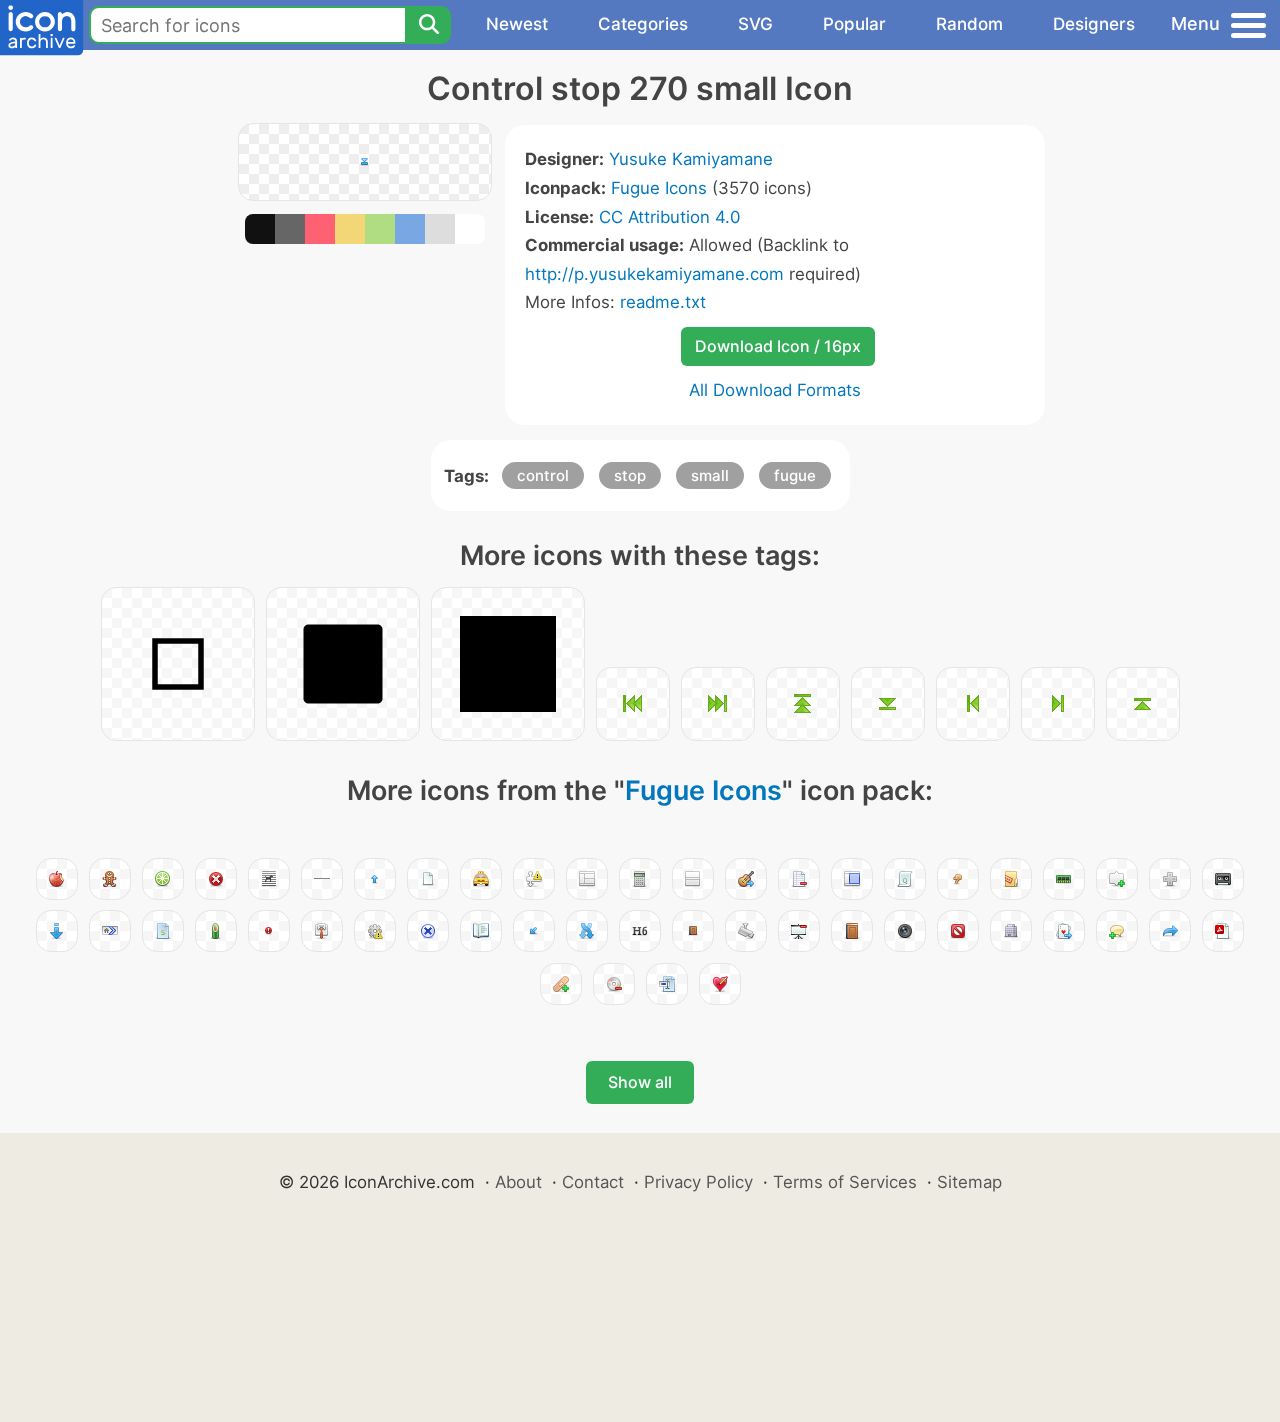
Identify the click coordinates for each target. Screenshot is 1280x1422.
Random (969, 24)
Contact (593, 1182)
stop (630, 475)
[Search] (428, 25)
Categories (643, 24)
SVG (755, 24)
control (543, 475)
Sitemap (969, 1182)
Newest (517, 24)
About (518, 1182)
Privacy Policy (698, 1182)
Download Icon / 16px (778, 346)
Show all (640, 1082)
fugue (795, 475)
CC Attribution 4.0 (669, 217)
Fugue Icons (659, 188)
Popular (854, 24)
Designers (1094, 24)
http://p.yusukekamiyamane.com (654, 274)
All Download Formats (775, 390)
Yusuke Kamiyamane (691, 159)
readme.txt (663, 302)
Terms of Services (845, 1182)
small (710, 475)
